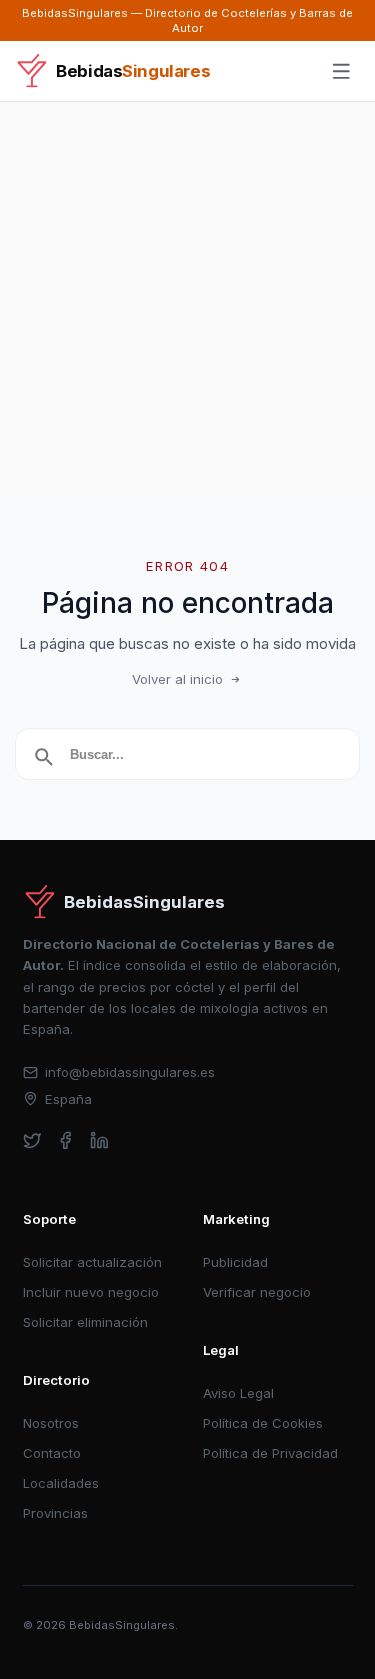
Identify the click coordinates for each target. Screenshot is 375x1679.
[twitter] (32, 1140)
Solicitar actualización (92, 1262)
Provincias (55, 1513)
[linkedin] (99, 1140)
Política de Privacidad (270, 1453)
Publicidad (235, 1262)
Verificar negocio (257, 1292)
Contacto (52, 1453)
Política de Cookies (263, 1423)
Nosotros (51, 1423)
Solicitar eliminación (85, 1322)
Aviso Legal (238, 1393)
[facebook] (65, 1140)
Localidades (61, 1483)
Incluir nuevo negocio (91, 1292)
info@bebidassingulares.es (130, 1072)
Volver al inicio (177, 679)
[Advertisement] (187, 299)
